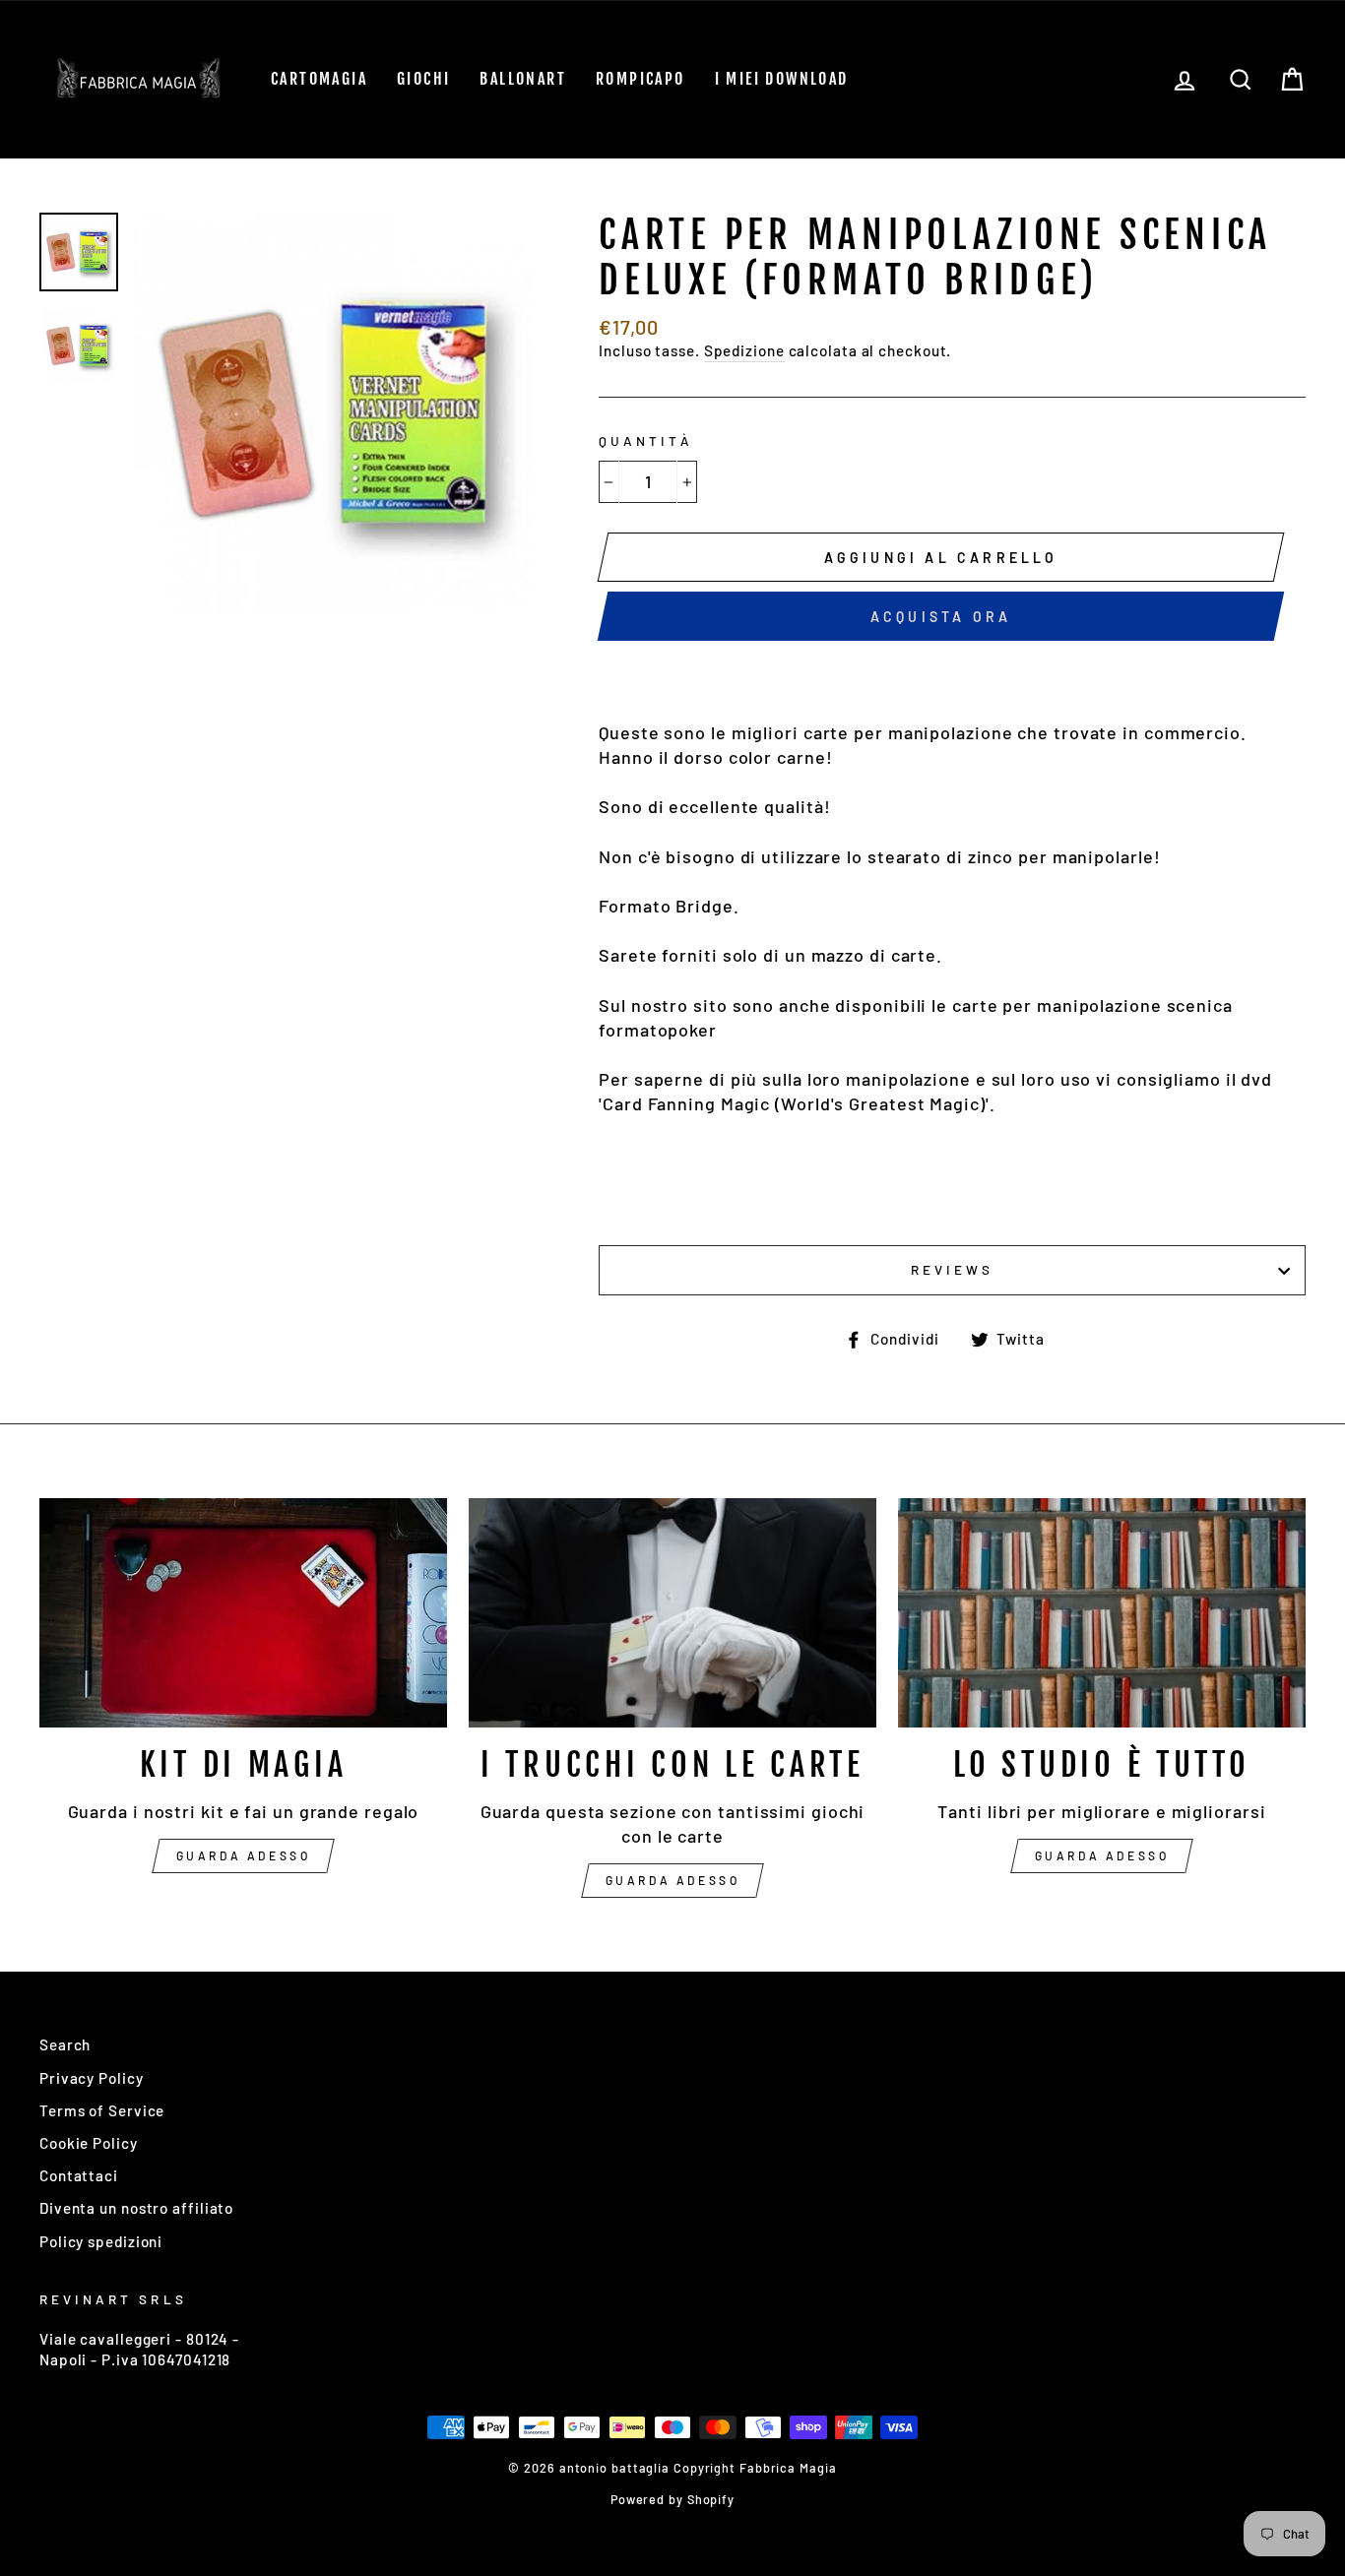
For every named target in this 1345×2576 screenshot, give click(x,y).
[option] (333, 413)
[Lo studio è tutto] (1102, 1613)
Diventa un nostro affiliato (136, 2208)
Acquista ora (941, 617)
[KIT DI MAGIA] (243, 1613)
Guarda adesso (244, 1855)
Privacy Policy (92, 2078)
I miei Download (782, 79)
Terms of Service (102, 2110)
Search (65, 2044)
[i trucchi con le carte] (672, 1613)
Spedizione (744, 350)
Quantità (645, 440)
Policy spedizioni (101, 2241)
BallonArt (523, 79)
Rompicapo (640, 79)
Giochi (423, 79)
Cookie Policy (89, 2143)
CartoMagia (319, 79)
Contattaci (79, 2175)
